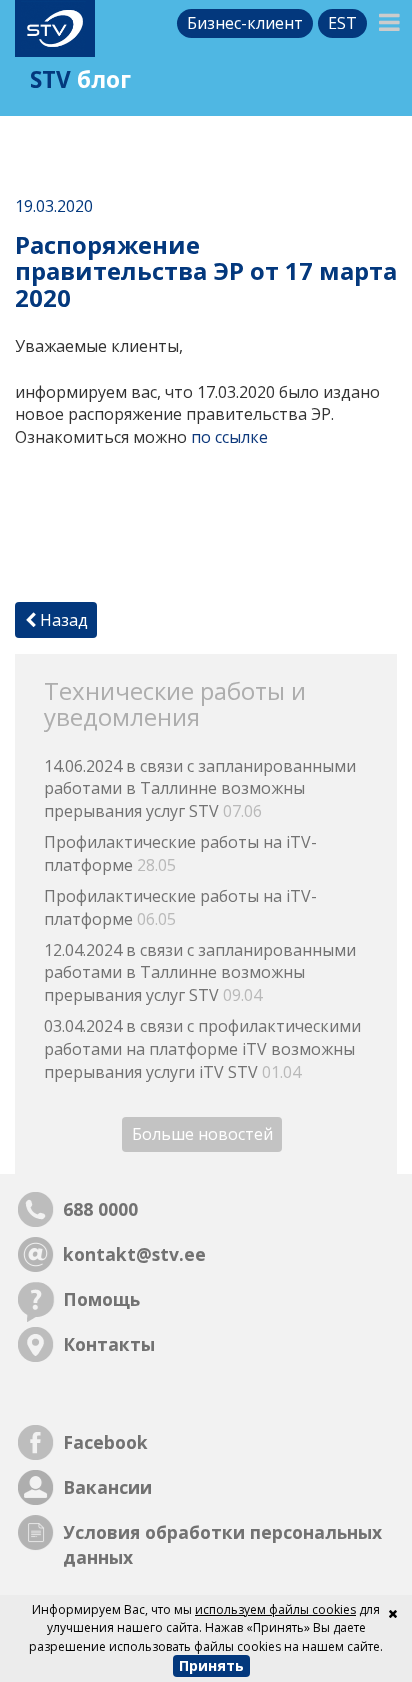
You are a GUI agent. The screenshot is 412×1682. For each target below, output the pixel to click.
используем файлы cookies (275, 1609)
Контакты (109, 1344)
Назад (62, 620)
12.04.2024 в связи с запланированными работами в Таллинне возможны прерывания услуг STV (200, 973)
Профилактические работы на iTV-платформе (180, 853)
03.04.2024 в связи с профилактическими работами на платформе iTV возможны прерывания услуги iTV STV (202, 1049)
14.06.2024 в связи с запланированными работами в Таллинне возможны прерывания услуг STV (200, 789)
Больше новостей (202, 1135)
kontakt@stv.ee (134, 1254)
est (342, 23)
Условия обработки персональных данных (222, 1544)
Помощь (101, 1299)
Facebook (105, 1442)
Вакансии (107, 1487)
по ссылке (229, 437)
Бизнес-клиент (245, 23)
